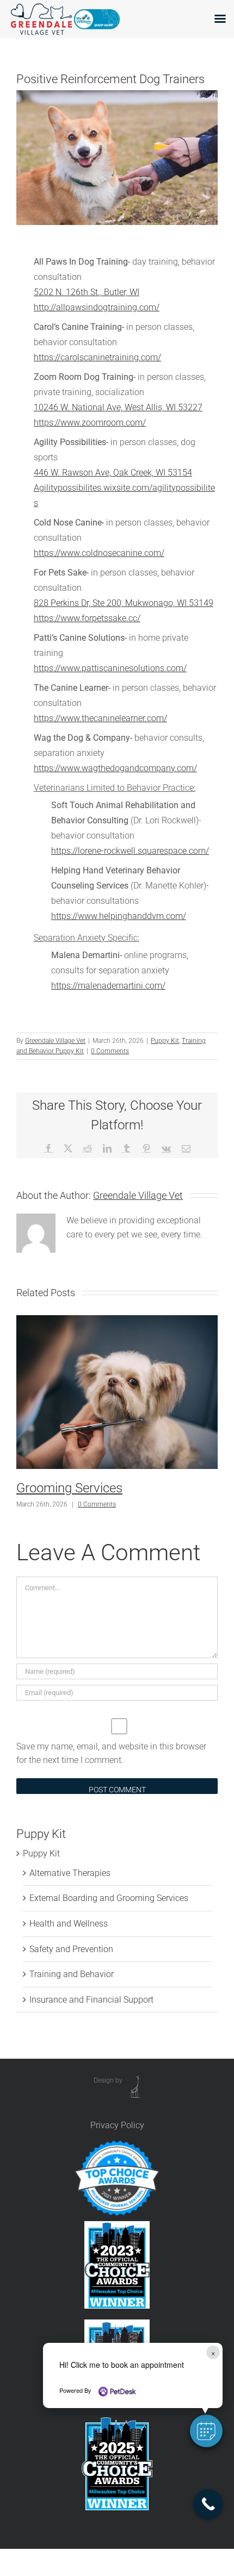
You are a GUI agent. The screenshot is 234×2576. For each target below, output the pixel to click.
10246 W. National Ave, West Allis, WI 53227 (118, 407)
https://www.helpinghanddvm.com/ (119, 916)
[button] (206, 2431)
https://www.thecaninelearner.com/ (100, 718)
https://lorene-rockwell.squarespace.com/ (130, 851)
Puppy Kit (165, 1041)
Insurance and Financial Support (91, 2000)
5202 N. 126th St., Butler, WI (87, 292)
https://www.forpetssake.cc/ (87, 618)
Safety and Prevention (71, 1949)
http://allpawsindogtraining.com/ (97, 307)
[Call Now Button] (208, 2504)
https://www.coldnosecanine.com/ (99, 553)
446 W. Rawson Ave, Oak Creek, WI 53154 (113, 473)
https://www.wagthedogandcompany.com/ (115, 768)
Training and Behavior (72, 1974)
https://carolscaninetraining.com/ (97, 357)
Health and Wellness (69, 1924)
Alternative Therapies (70, 1873)
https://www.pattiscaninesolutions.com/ (110, 668)
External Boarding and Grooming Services (109, 1898)
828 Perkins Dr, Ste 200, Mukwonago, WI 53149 (124, 603)
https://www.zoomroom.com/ (90, 423)
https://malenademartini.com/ (108, 986)
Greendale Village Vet (55, 1041)
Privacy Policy (117, 2125)
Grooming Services (69, 1488)
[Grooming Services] (117, 1320)
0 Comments (110, 1051)
